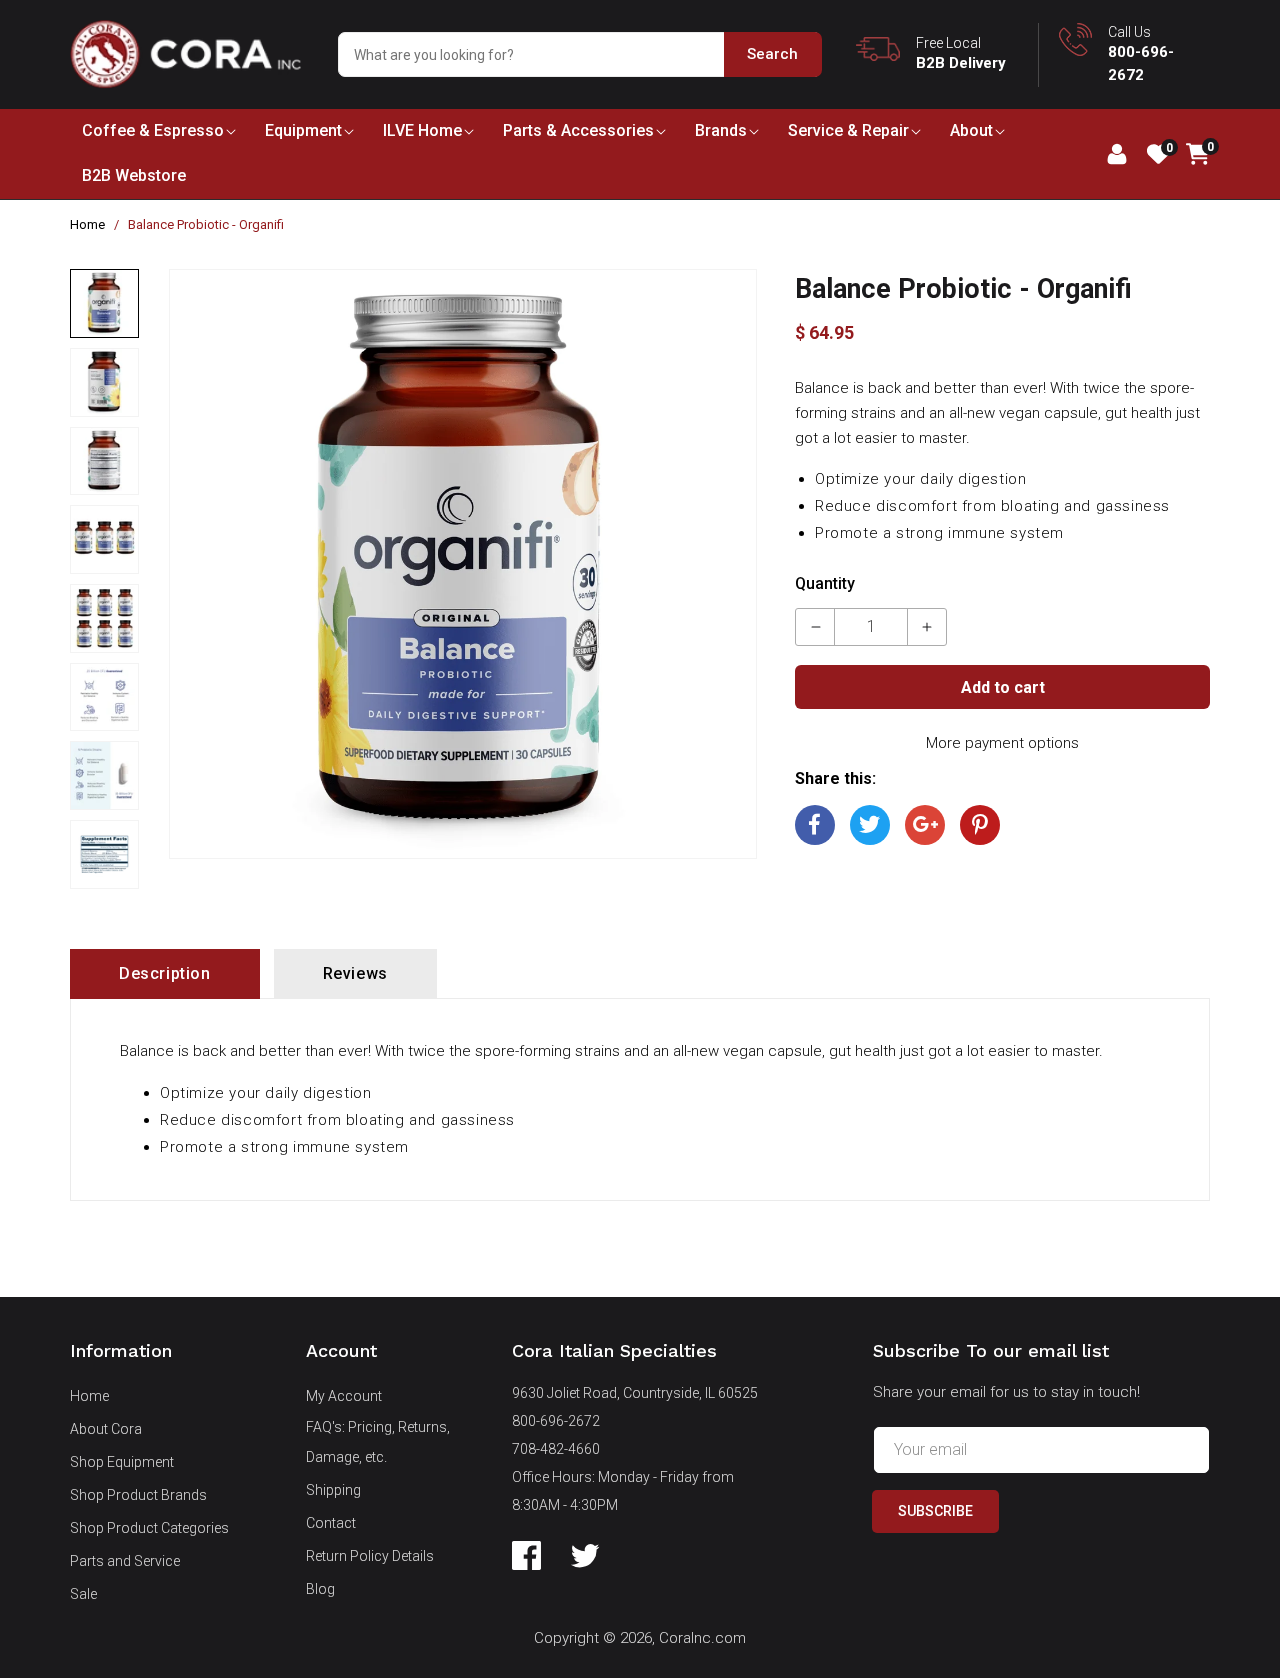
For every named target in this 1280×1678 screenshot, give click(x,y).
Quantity (825, 583)
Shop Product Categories (149, 1528)
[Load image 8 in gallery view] (104, 854)
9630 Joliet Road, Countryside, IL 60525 (635, 1393)
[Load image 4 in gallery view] (104, 539)
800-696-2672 (556, 1421)
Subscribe (935, 1511)
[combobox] (579, 54)
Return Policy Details (370, 1556)
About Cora (106, 1429)
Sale (83, 1594)
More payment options (1002, 743)
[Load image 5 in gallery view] (104, 618)
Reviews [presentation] (355, 973)
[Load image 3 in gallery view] (104, 461)
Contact (331, 1523)
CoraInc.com (702, 1638)
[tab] (165, 974)
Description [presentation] (165, 973)
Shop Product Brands (138, 1495)
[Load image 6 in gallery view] (104, 697)
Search (772, 54)
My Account (344, 1396)
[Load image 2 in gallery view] (104, 382)
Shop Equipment (122, 1462)
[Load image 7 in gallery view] (104, 775)
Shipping (333, 1490)
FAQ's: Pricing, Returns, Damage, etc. (378, 1442)
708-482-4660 (556, 1449)
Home (87, 224)
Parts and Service (125, 1561)
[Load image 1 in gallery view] (104, 303)
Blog (320, 1589)
